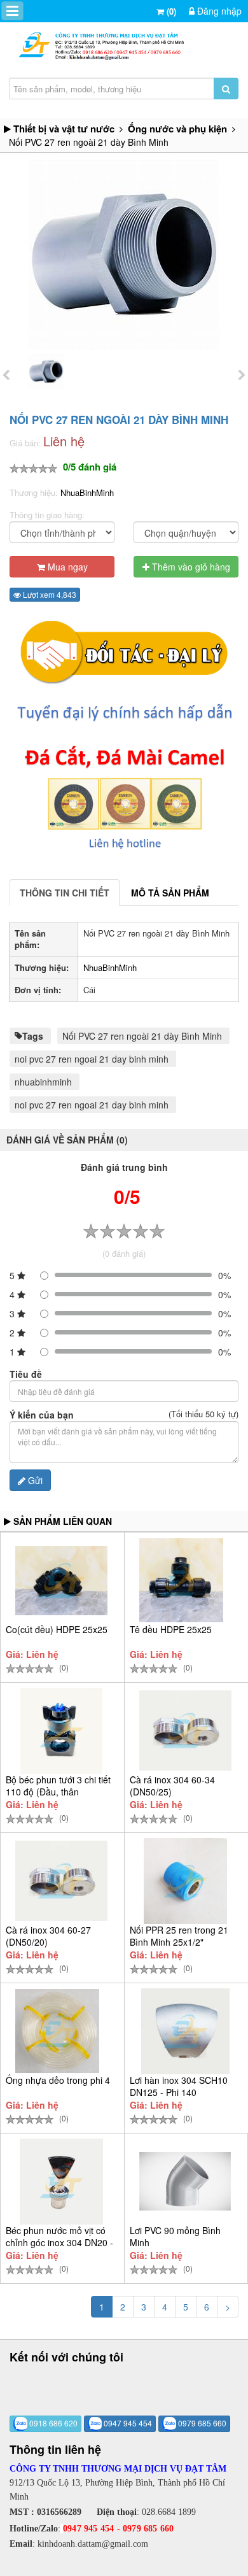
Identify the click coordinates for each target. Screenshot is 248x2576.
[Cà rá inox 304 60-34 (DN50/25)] (185, 1730)
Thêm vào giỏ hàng (190, 567)
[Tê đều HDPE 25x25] (181, 1580)
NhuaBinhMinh (87, 492)
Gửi (34, 1480)
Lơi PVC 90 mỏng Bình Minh (175, 2236)
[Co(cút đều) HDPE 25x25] (61, 1581)
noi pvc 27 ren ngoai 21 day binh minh (92, 1059)
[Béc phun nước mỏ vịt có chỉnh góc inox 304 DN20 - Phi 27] (61, 2182)
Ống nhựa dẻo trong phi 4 (58, 2080)
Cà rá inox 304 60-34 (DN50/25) (172, 1786)
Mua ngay (66, 567)
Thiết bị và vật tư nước (64, 129)
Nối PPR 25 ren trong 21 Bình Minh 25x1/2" (179, 1936)
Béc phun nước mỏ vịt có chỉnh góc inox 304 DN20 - (59, 2236)
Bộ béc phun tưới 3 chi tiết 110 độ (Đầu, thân (58, 1786)
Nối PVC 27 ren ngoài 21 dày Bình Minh (142, 1036)
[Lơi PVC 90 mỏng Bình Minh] (185, 2181)
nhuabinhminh (43, 1082)
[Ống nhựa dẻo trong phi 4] (57, 2031)
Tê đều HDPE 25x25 (171, 1629)
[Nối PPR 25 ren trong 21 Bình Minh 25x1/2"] (185, 1881)
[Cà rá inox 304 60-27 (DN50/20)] (61, 1881)
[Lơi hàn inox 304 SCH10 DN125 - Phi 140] (185, 2031)
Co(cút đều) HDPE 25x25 (57, 1629)
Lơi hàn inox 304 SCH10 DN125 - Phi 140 (179, 2086)
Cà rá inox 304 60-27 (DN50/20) (48, 1936)
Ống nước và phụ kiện (177, 129)
